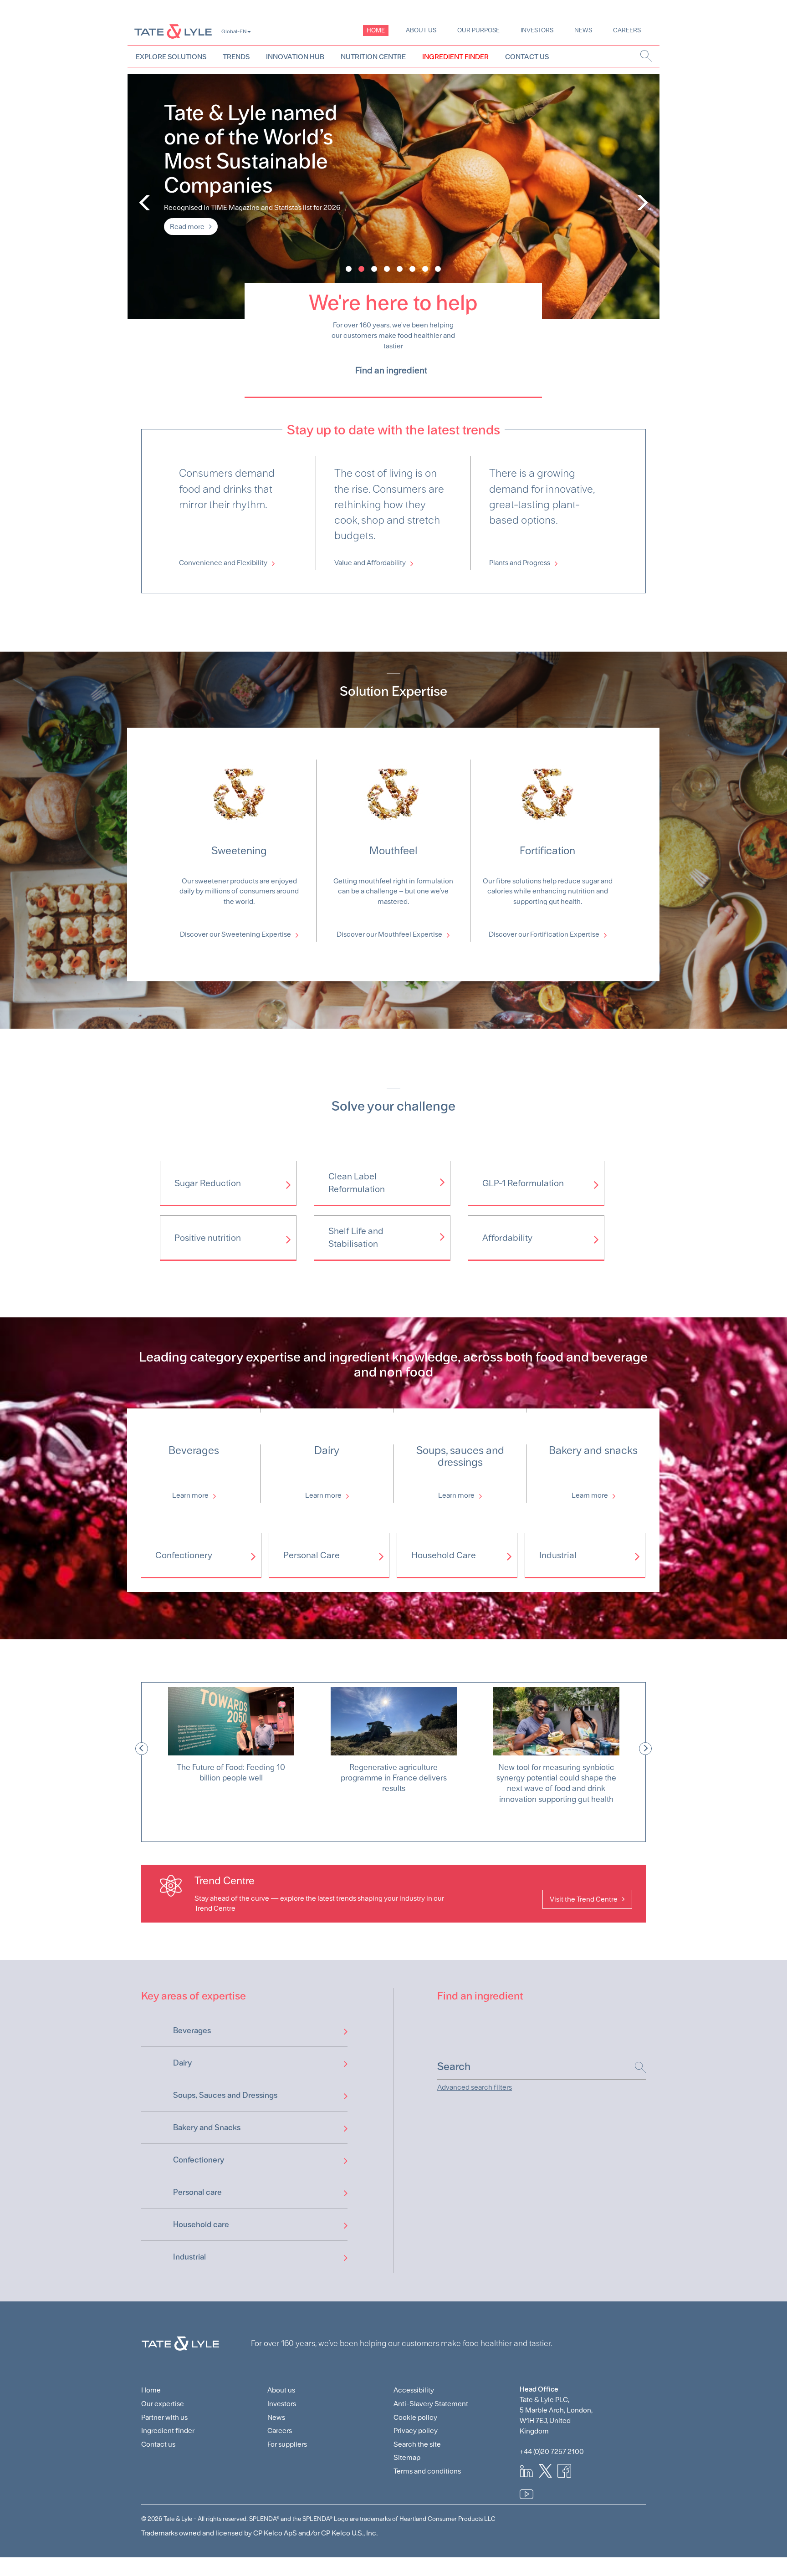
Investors (537, 30)
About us (421, 30)
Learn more (190, 1495)
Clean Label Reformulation (357, 1183)
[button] (142, 1749)
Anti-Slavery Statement (431, 2404)
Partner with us (164, 2417)
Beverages (192, 2030)
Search (636, 2068)
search (646, 56)
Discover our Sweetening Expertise (235, 934)
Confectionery (184, 1555)
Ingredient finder (168, 2431)
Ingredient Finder (455, 57)
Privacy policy (416, 2431)
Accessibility (414, 2390)
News (583, 30)
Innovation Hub (295, 57)
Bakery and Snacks (207, 2127)
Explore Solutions (171, 57)
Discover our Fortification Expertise (544, 934)
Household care (201, 2224)
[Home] (173, 31)
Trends (236, 57)
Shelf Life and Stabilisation (356, 1237)
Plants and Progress (520, 563)
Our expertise (163, 2404)
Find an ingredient (391, 370)
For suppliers (287, 2444)
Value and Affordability (370, 563)
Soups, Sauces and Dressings (225, 2095)
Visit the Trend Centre (584, 1899)
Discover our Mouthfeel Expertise (389, 934)
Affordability (507, 1238)
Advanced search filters (475, 2087)
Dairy (182, 2063)
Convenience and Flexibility (223, 563)
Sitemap (407, 2457)
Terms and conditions (427, 2471)
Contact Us (527, 57)
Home (376, 30)
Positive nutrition (208, 1238)
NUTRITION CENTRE (373, 57)
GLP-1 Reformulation (523, 1183)
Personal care (197, 2192)
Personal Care (312, 1555)
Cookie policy (415, 2417)
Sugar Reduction (208, 1183)
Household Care (444, 1555)
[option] (231, 1749)
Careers (627, 30)
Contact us (158, 2444)
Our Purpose (478, 30)
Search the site (417, 2444)
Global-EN (234, 31)
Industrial (558, 1555)
